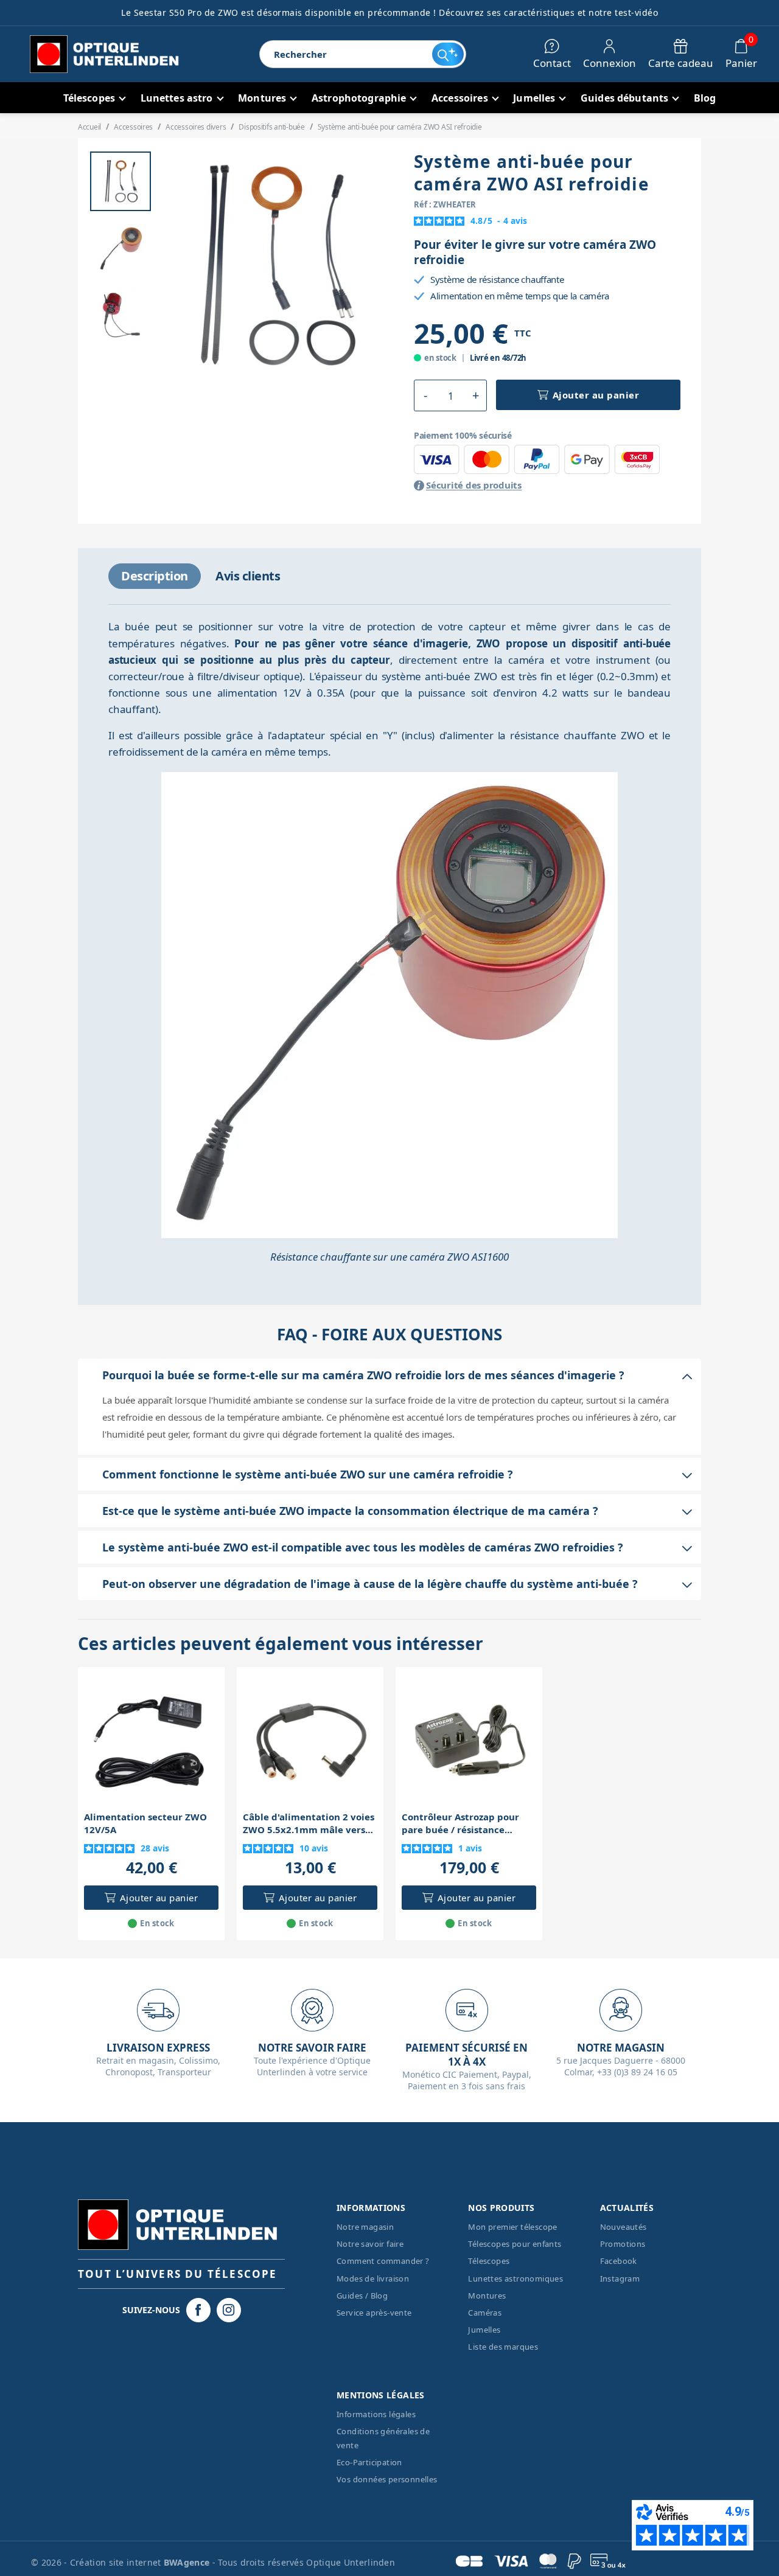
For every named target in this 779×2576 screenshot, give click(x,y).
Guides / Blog (362, 2296)
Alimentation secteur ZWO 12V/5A (145, 1823)
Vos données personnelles (387, 2479)
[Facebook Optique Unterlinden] (198, 2310)
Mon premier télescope (512, 2227)
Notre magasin (365, 2227)
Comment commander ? (383, 2261)
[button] (425, 395)
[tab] (155, 576)
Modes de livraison (373, 2278)
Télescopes (489, 2261)
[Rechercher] (448, 54)
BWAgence (188, 2562)
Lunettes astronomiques (515, 2278)
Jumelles (484, 2330)
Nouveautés (624, 2227)
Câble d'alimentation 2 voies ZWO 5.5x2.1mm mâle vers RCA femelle (309, 1823)
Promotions (623, 2244)
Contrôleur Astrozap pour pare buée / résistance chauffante (460, 1823)
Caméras (485, 2313)
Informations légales (376, 2414)
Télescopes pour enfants (515, 2244)
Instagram (620, 2278)
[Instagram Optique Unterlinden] (229, 2310)
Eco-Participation (369, 2462)
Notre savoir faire (370, 2244)
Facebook (619, 2261)
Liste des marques (503, 2347)
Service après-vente (374, 2313)
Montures (487, 2296)
